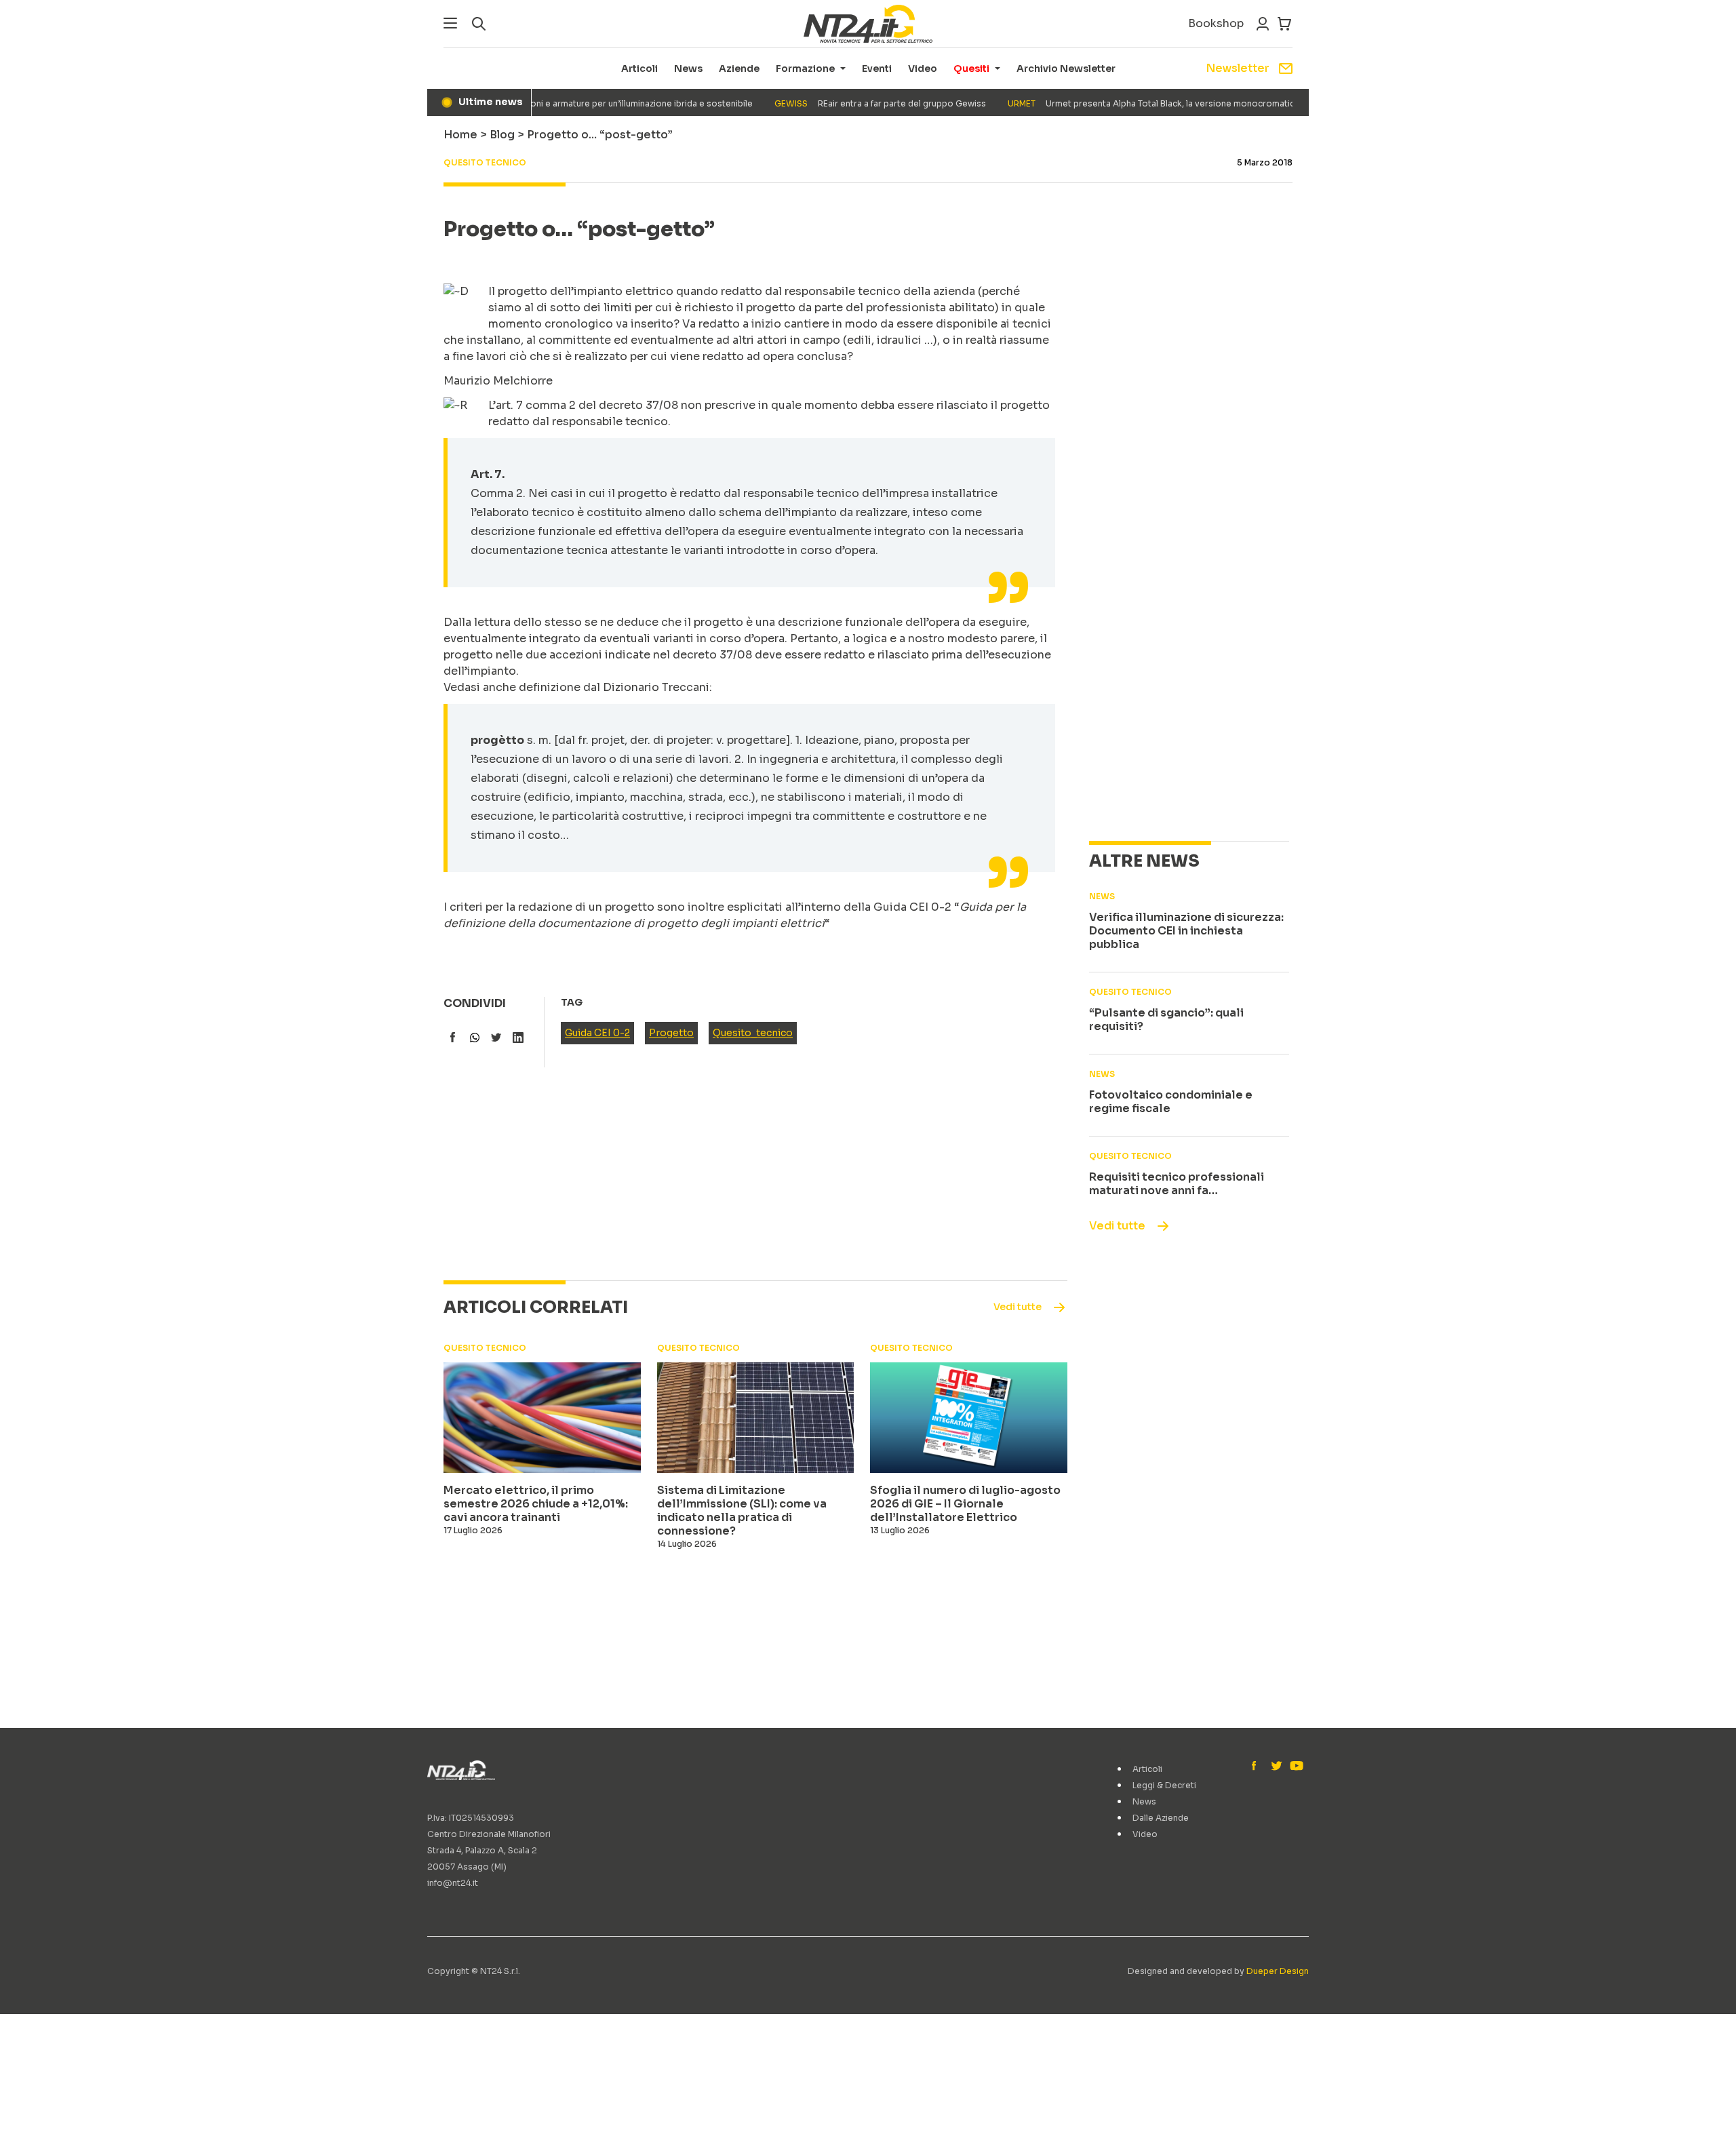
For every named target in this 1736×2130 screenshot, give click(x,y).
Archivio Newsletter (1066, 68)
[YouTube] (1295, 1767)
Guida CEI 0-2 (597, 1033)
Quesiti (971, 68)
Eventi (877, 68)
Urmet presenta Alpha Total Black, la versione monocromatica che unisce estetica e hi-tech (1183, 103)
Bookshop (1216, 23)
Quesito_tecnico (753, 1033)
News (688, 68)
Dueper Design (1278, 1971)
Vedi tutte (1117, 1226)
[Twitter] (1276, 1767)
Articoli (639, 68)
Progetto (671, 1033)
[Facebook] (1257, 1767)
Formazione (805, 68)
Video (923, 68)
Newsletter (1238, 68)
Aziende (739, 68)
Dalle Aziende (1161, 1818)
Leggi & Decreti (1164, 1785)
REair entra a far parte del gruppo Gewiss (850, 103)
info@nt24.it (453, 1883)
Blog (502, 135)
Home (460, 135)
